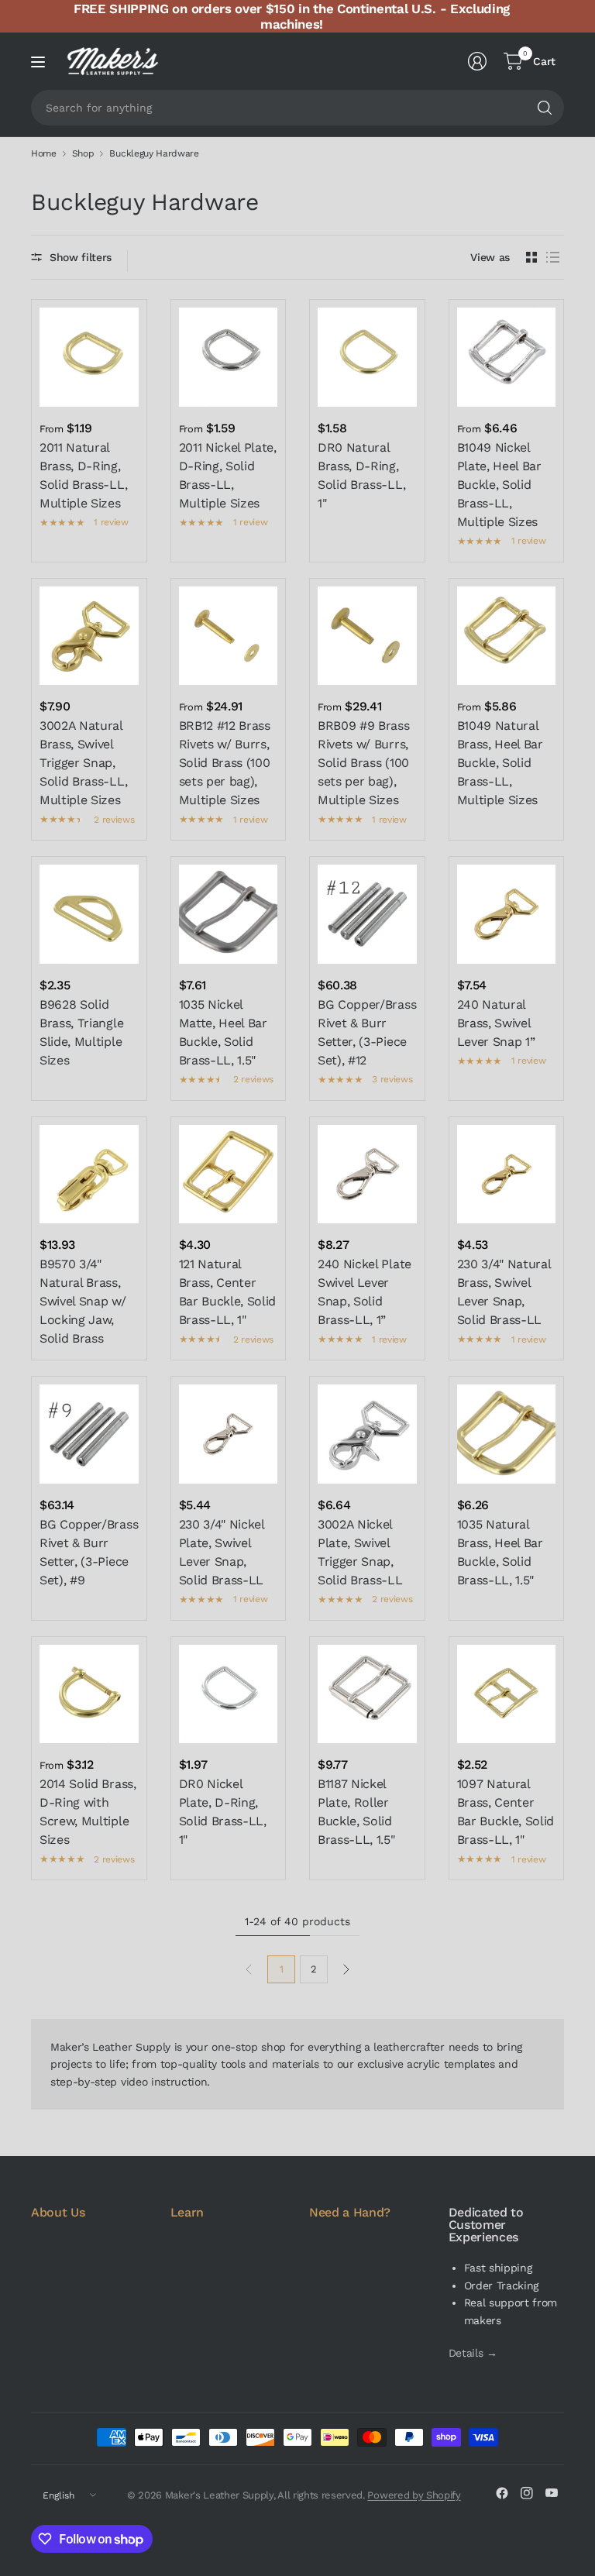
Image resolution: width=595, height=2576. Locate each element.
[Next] (346, 1969)
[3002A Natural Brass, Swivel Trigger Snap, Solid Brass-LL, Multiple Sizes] (89, 636)
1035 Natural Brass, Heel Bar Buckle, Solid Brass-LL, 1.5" (500, 1552)
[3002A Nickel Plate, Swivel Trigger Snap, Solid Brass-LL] (367, 1434)
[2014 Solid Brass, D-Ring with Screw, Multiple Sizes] (89, 1694)
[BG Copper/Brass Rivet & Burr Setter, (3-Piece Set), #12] (367, 914)
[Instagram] (527, 2493)
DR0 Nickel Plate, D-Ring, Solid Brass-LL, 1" (223, 1812)
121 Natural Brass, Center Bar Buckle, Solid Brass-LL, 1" (228, 1292)
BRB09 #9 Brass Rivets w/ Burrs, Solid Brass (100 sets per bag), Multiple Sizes (364, 763)
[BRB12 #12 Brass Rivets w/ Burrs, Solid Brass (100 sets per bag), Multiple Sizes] (229, 636)
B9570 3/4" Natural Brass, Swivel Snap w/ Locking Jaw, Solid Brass (83, 1301)
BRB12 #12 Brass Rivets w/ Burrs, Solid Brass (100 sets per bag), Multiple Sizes (225, 763)
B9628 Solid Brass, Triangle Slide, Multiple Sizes (81, 1032)
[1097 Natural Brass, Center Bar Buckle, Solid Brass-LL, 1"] (507, 1694)
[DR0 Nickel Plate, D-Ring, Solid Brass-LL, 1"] (229, 1694)
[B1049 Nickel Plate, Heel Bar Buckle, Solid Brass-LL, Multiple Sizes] (507, 357)
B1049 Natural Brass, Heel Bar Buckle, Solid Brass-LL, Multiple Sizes (500, 763)
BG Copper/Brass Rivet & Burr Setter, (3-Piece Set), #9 (89, 1552)
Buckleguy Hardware (154, 153)
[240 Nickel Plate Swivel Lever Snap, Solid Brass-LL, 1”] (367, 1175)
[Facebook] (502, 2493)
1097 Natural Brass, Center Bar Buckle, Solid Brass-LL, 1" (506, 1812)
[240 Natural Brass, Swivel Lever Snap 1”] (507, 914)
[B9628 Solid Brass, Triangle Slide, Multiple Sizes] (89, 914)
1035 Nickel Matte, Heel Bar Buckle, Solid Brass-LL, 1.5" (223, 1032)
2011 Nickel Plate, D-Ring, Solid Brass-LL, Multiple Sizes (228, 475)
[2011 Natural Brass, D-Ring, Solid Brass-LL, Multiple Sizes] (89, 357)
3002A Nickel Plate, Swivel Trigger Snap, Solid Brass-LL (360, 1552)
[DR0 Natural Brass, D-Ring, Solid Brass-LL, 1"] (367, 357)
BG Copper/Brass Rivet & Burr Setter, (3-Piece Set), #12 (367, 1032)
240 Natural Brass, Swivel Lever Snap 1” (496, 1023)
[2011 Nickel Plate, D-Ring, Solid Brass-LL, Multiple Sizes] (229, 357)
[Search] (545, 108)
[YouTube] (552, 2493)
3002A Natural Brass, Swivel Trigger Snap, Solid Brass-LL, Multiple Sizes (83, 763)
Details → (473, 2353)
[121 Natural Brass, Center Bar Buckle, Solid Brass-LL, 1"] (229, 1175)
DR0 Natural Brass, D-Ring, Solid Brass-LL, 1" (361, 475)
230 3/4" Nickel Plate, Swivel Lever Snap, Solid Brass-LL (222, 1552)
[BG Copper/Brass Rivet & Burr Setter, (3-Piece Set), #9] (89, 1434)
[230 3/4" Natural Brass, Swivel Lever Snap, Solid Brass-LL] (507, 1175)
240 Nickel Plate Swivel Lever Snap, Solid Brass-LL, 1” (365, 1292)
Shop (83, 153)
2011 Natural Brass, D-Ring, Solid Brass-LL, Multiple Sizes (83, 475)
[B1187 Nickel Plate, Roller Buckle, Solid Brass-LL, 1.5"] (367, 1694)
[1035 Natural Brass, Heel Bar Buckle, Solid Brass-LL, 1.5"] (507, 1434)
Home (44, 153)
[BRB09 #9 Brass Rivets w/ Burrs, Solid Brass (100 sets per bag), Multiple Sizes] (367, 636)
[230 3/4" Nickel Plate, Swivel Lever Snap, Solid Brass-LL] (229, 1434)
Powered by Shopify (414, 2495)
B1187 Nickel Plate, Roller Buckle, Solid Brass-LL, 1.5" (356, 1812)
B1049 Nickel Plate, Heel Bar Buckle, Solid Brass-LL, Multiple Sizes (499, 485)
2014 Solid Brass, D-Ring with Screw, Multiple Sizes (88, 1812)
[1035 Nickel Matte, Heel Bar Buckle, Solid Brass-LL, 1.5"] (229, 914)
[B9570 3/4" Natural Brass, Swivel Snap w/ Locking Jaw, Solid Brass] (89, 1175)
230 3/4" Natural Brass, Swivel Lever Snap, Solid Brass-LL (504, 1292)
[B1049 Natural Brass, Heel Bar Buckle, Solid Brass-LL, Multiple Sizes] (507, 636)
